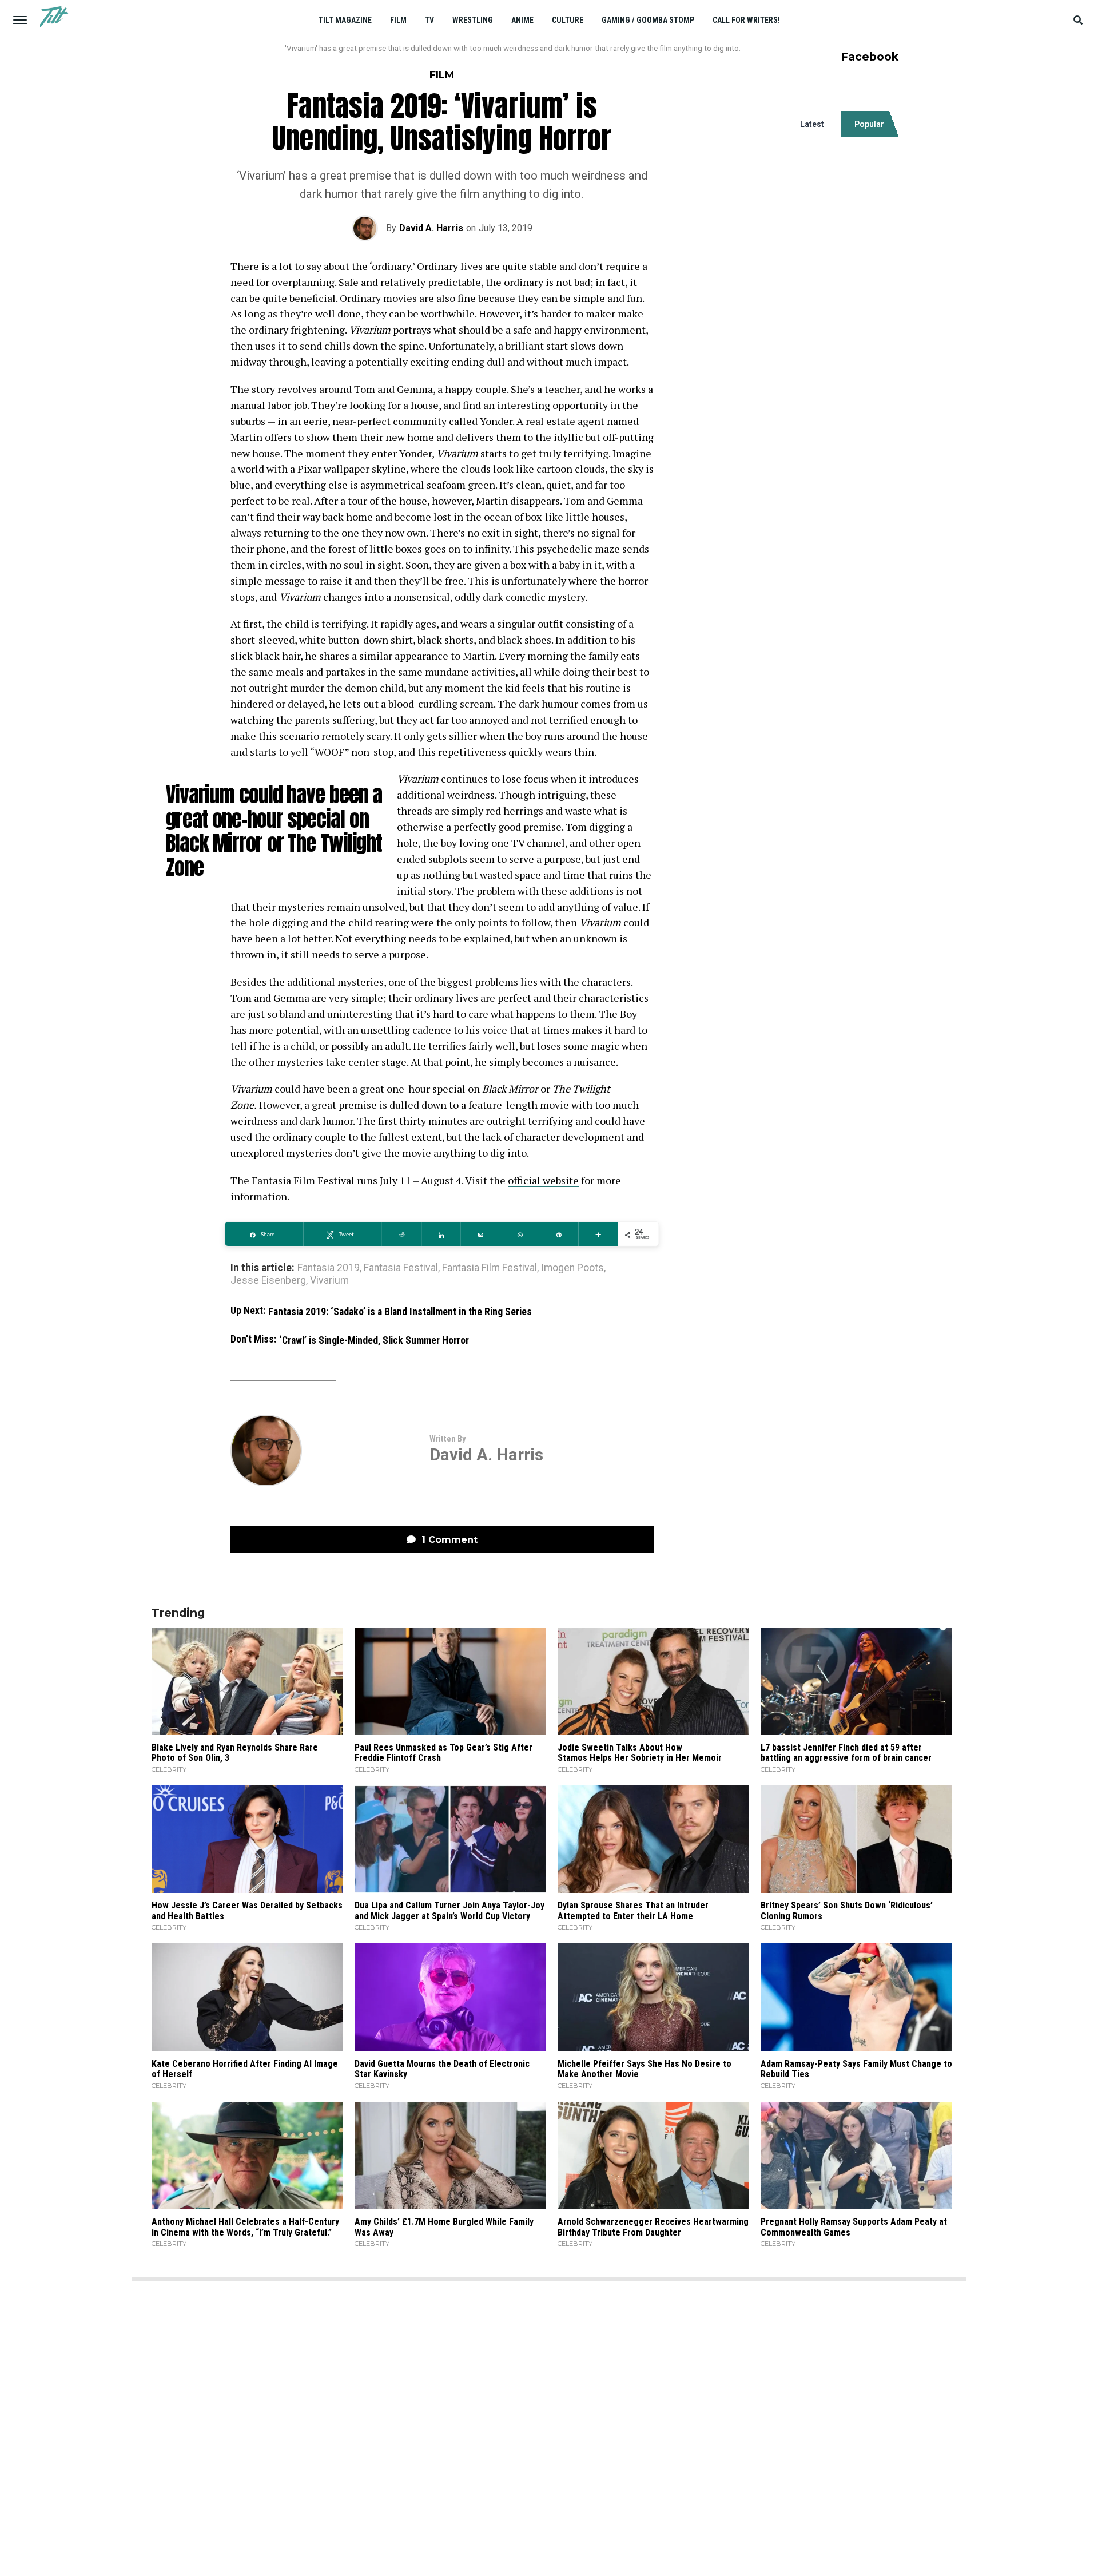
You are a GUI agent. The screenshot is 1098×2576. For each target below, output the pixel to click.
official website (543, 1180)
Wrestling (473, 20)
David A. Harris (431, 228)
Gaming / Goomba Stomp (648, 20)
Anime (522, 20)
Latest (812, 124)
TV (429, 20)
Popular (869, 124)
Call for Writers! (746, 20)
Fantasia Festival (401, 1268)
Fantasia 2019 (329, 1268)
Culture (568, 20)
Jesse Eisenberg (268, 1281)
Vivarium (329, 1281)
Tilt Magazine (345, 20)
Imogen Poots (572, 1268)
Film (398, 20)
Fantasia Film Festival (490, 1268)
